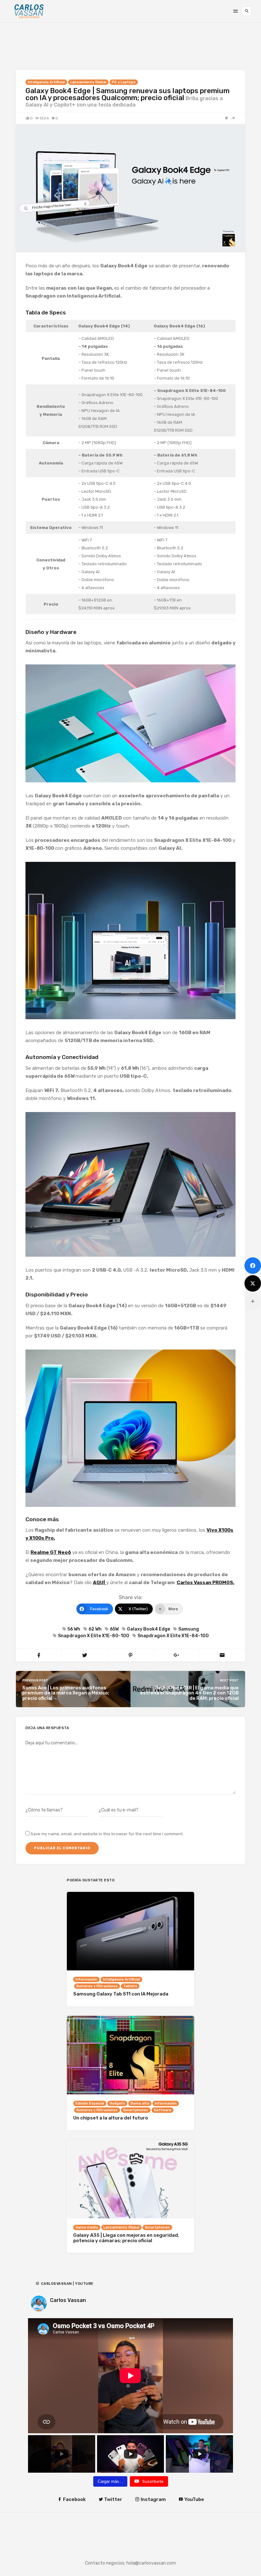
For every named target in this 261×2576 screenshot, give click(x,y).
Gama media (87, 2227)
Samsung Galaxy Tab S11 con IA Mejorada (121, 1994)
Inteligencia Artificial (46, 82)
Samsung (189, 1629)
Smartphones (136, 2110)
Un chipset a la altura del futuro (111, 2118)
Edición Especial (90, 2103)
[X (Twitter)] (253, 1283)
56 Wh (74, 1629)
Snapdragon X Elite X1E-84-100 (173, 1636)
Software (162, 2110)
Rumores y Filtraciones (97, 1986)
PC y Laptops (124, 82)
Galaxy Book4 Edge (148, 1629)
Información (86, 1979)
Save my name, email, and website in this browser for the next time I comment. (107, 1834)
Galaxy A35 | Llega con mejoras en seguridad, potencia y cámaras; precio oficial (126, 2238)
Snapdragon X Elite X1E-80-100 (94, 1636)
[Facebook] (253, 1266)
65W (114, 1629)
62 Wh (95, 1629)
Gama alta (140, 2103)
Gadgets (117, 2103)
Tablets (130, 1986)
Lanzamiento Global (88, 82)
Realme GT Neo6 (51, 1552)
